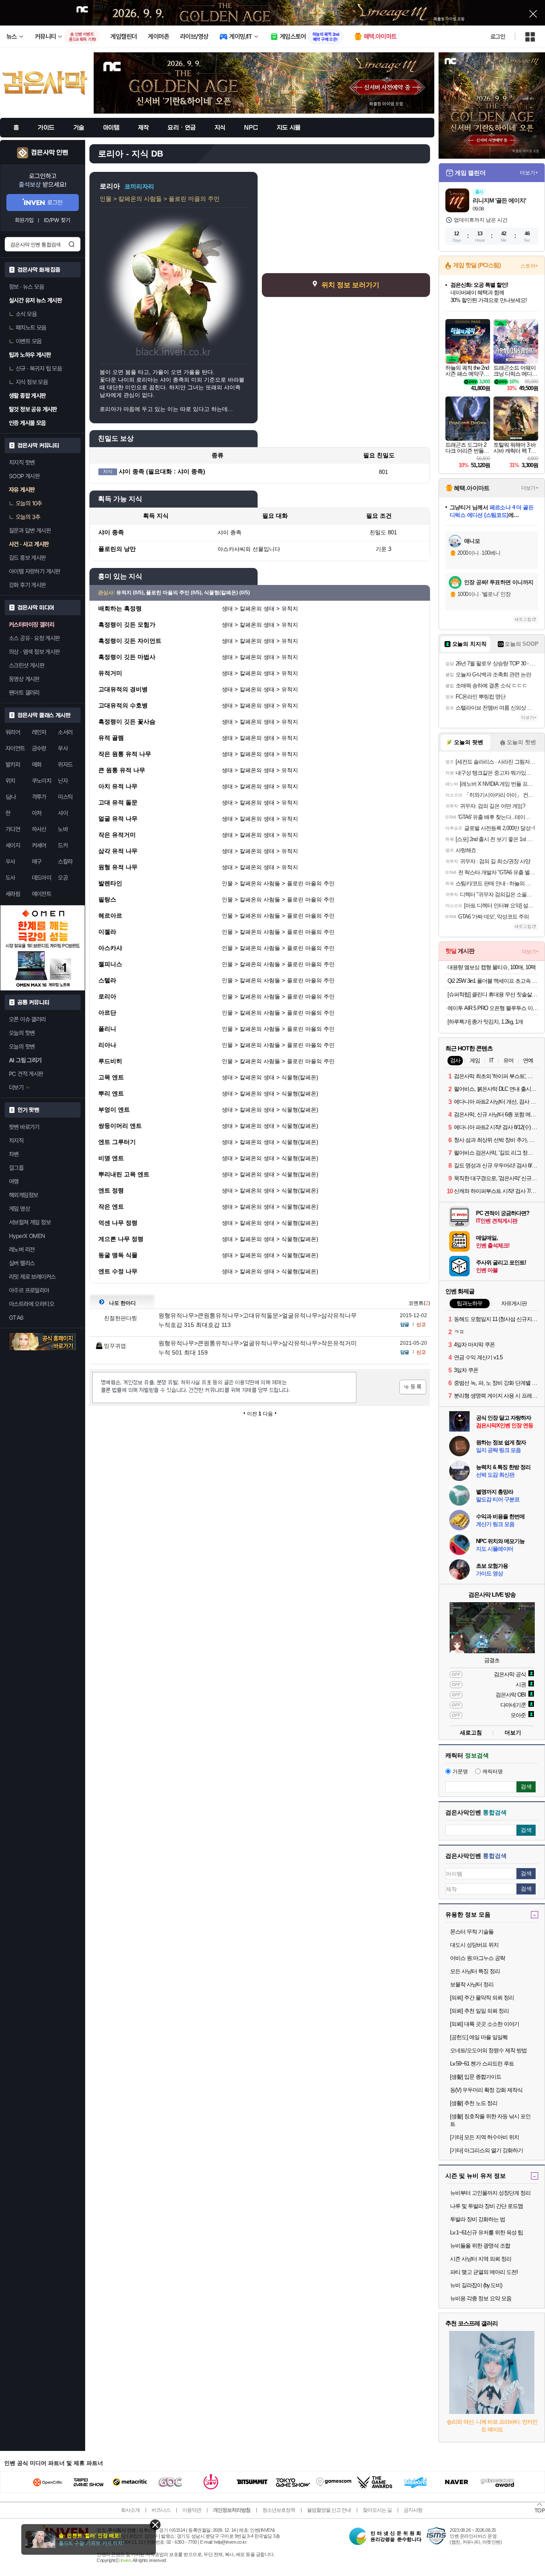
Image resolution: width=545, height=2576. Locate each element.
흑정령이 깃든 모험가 (127, 625)
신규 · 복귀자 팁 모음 (39, 368)
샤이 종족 (111, 532)
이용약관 (192, 2510)
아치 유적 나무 (118, 786)
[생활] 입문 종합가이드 (476, 2077)
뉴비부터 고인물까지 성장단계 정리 (490, 2193)
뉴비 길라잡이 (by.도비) (476, 2285)
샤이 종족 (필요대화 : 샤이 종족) (162, 471)
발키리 (13, 765)
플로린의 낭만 (117, 549)
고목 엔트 (111, 1077)
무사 (63, 748)
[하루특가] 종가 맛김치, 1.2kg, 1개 (485, 1022)
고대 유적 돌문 (118, 802)
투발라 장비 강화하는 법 (478, 2219)
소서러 (65, 732)
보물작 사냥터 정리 (472, 1984)
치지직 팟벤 (22, 462)
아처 (37, 813)
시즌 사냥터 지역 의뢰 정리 (481, 2259)
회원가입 (24, 220)
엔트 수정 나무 (118, 1271)
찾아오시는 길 (377, 2510)
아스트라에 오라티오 (32, 1304)
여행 (14, 1181)
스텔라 (107, 980)
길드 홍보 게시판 (27, 558)
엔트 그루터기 (117, 1142)
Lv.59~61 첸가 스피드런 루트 (482, 2064)
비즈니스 (161, 2510)
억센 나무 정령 (118, 1223)
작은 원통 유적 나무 (125, 754)
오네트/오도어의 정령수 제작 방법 (488, 2050)
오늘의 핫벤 (22, 1033)
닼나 (11, 797)
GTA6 (16, 1318)
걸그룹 (16, 1168)
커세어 (39, 845)
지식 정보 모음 (32, 382)
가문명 (460, 1772)
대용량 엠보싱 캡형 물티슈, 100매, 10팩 (492, 967)
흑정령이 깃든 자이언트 (130, 641)
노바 (63, 829)
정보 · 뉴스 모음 (26, 287)
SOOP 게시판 (24, 476)
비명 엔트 (111, 1158)
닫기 (155, 2525)
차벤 (14, 1154)
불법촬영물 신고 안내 (329, 2510)
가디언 (13, 829)
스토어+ (529, 266)
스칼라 (65, 862)
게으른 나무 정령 (121, 1239)
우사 (10, 862)
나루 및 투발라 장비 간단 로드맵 (486, 2206)
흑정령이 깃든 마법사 (127, 657)
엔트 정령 (111, 1190)
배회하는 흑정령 (120, 608)
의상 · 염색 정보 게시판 (34, 652)
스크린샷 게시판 (27, 665)
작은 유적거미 (117, 835)
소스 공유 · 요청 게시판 (34, 638)
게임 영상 (19, 1209)
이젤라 (107, 932)
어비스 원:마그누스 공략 (478, 1958)
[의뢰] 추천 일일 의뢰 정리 (479, 2011)
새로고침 (523, 619)
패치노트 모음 (31, 328)
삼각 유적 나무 (118, 851)
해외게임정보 (23, 1195)
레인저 (39, 732)
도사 (10, 878)
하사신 (39, 829)
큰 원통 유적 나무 (122, 770)
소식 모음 (26, 314)
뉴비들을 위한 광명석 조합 (480, 2246)
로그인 (498, 37)
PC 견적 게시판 (26, 1074)
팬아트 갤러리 (24, 693)
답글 (404, 1324)
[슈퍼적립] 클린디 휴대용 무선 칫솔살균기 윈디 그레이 (493, 994)
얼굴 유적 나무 (118, 819)
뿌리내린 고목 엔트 (124, 1174)
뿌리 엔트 (111, 1093)
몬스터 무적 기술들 (472, 1932)
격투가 (39, 797)
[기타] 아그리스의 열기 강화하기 (486, 2150)
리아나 (107, 1045)
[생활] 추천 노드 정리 (474, 2103)
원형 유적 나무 (118, 867)
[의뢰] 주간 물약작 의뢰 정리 (482, 1998)
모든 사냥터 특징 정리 (475, 1971)
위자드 (65, 765)
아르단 (107, 1013)
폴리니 (107, 1029)
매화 (37, 765)
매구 (37, 862)
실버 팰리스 (22, 1263)
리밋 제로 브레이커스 (32, 1277)
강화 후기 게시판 (27, 585)
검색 (72, 244)
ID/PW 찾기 (57, 220)
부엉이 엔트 (114, 1110)
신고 (421, 1324)
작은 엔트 (111, 1207)
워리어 (13, 732)
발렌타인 (110, 883)
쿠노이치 (42, 781)
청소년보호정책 (279, 2510)
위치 (10, 781)
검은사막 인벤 (50, 153)
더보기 (513, 1733)
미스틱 (65, 797)
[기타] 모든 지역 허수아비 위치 (485, 2137)
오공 (63, 878)
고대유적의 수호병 (123, 705)
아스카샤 (110, 948)
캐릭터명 (493, 1772)
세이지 (13, 845)
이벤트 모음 (29, 341)
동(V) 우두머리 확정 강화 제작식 (486, 2090)
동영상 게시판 (24, 679)
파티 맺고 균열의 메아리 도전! (484, 2272)
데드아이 (42, 878)
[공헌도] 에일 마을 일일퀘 (479, 2037)
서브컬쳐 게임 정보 (30, 1222)
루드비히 (110, 1061)
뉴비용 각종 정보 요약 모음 (481, 2298)
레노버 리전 (22, 1249)
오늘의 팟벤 (22, 1047)
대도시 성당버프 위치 (474, 1945)
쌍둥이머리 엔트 (120, 1126)
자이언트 (15, 748)
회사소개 (130, 2510)
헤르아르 (110, 916)
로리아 (107, 996)
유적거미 (110, 673)
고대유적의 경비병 (123, 689)
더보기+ (529, 173)
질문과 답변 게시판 (30, 531)
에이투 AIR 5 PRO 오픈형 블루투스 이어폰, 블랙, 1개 (493, 1008)
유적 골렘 (111, 738)
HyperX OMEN (27, 1236)
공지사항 (413, 2510)
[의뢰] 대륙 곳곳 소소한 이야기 (485, 2024)
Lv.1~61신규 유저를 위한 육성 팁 (486, 2232)
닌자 (63, 781)
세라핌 (13, 894)
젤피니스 (110, 964)
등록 (413, 1387)
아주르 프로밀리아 (29, 1290)
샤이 (63, 813)
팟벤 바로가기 (24, 1127)
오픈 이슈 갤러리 (27, 1019)
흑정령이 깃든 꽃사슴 (127, 722)
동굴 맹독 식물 (118, 1255)
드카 (63, 845)
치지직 (16, 1141)
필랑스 (107, 899)
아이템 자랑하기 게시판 (35, 571)
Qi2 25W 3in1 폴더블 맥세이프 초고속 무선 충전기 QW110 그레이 (493, 981)
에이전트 (42, 894)
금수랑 (39, 748)
